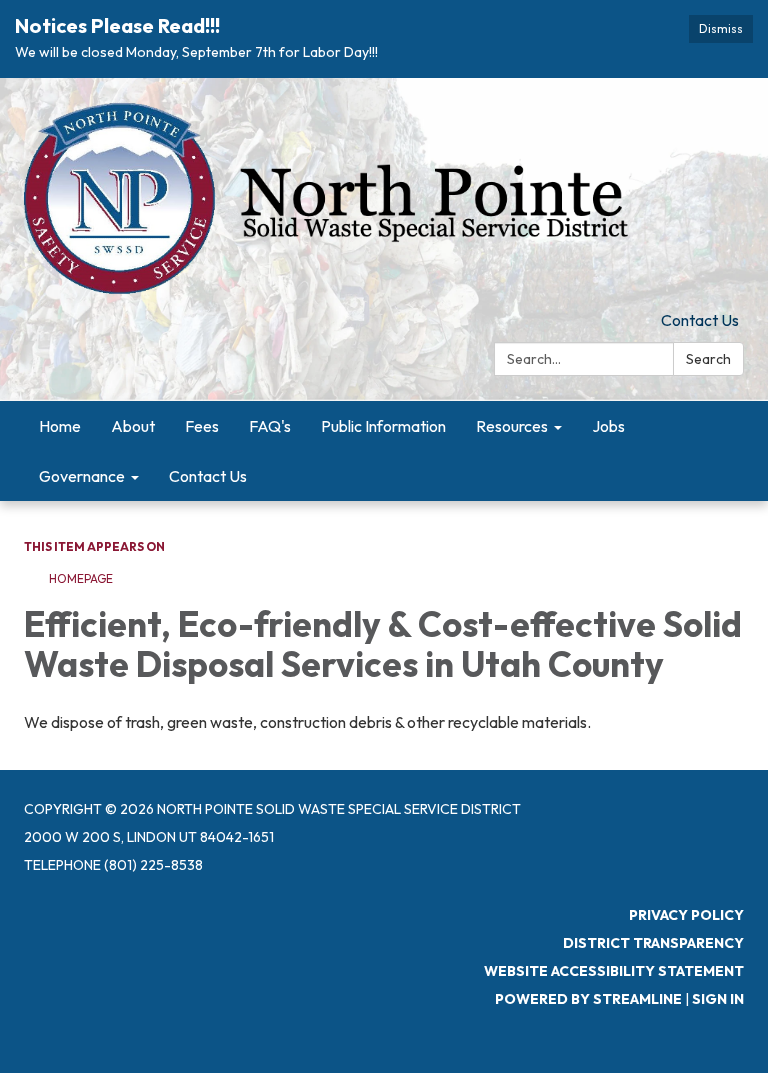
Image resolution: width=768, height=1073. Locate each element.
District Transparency (653, 943)
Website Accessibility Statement (614, 971)
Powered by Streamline (588, 999)
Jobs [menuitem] (608, 426)
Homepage (81, 578)
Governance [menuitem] (82, 476)
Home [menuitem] (60, 426)
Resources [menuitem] (512, 426)
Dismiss (721, 28)
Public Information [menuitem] (383, 426)
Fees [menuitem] (202, 426)
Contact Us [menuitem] (208, 476)
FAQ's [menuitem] (270, 426)
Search (708, 359)
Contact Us (700, 320)
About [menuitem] (133, 426)
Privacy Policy (686, 915)
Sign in (718, 999)
